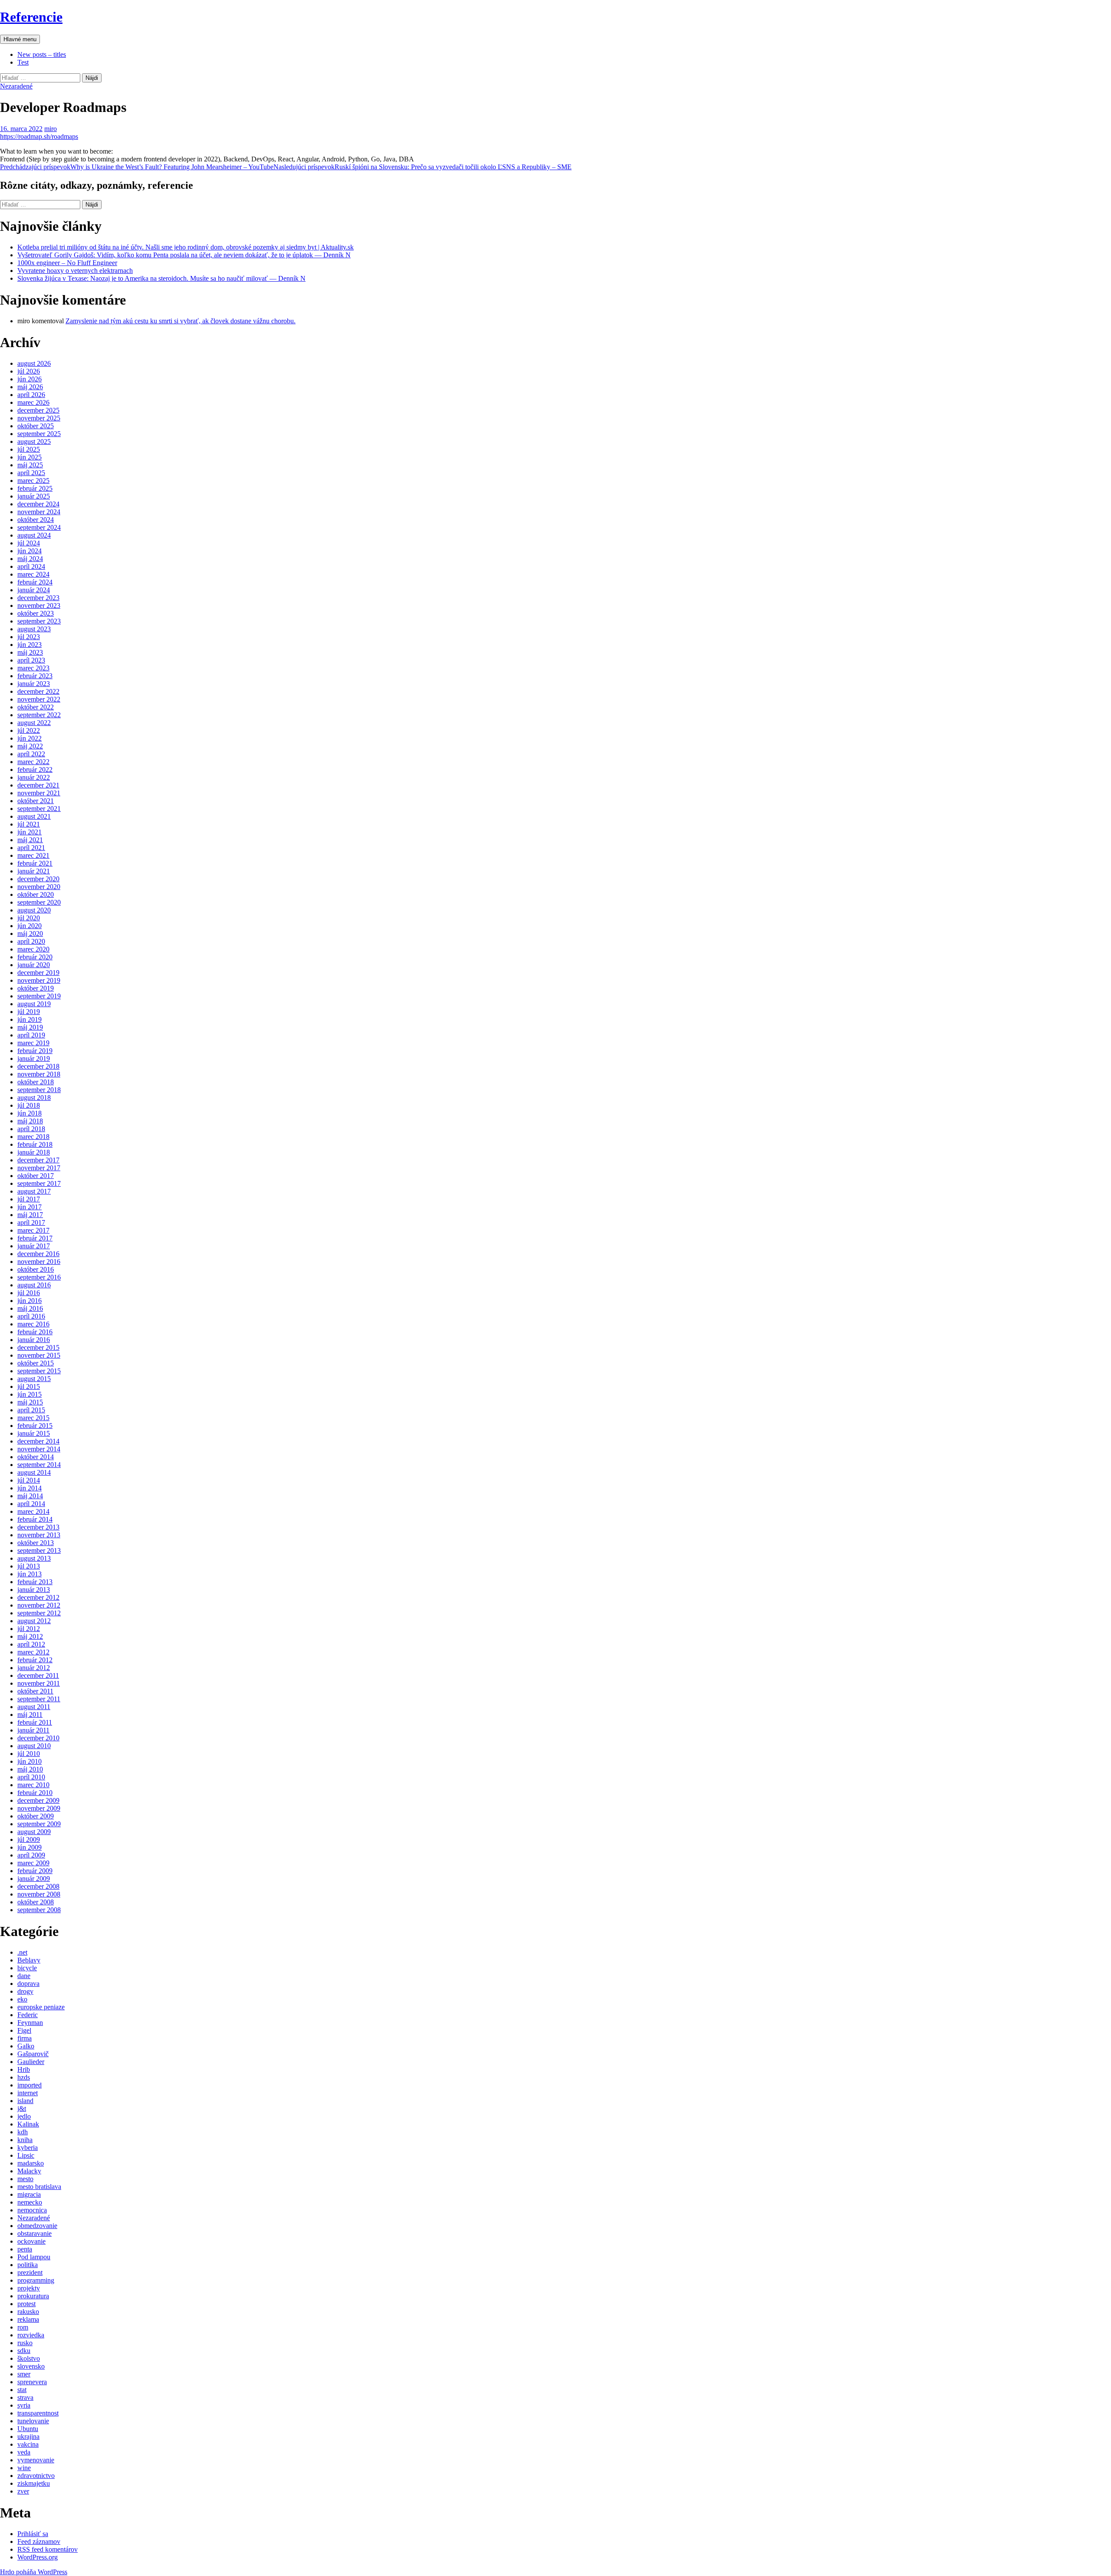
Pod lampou (34, 2257)
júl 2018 (29, 1105)
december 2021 (38, 785)
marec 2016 (33, 1324)
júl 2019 (29, 1012)
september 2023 (39, 621)
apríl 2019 (31, 1035)
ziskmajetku (34, 2483)
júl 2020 (29, 918)
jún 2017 (30, 1207)
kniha (25, 2140)
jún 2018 (30, 1113)
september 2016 (39, 1277)
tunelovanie (33, 2421)
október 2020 (36, 894)
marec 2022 (33, 762)
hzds (24, 2077)
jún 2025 (30, 457)
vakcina (28, 2444)
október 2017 (36, 1176)
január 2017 (34, 1246)
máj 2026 (30, 387)
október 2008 (36, 1902)
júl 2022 (29, 730)
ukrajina (28, 2437)
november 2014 (39, 1449)
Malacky (29, 2171)
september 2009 (39, 1824)
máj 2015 (30, 1402)
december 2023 (38, 598)
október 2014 (36, 1457)
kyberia (28, 2148)
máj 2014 (30, 1496)
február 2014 (35, 1519)
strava (25, 2397)
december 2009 (38, 1800)
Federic (28, 2015)
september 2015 (39, 1371)
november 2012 (39, 1605)
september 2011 (39, 1699)
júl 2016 (29, 1293)
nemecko (30, 2202)
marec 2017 (33, 1230)
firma (25, 2038)
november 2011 (39, 1683)
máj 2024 (30, 559)
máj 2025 (30, 465)
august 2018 (34, 1098)
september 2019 (39, 996)
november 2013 (39, 1535)
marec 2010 (33, 1785)
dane (24, 1976)
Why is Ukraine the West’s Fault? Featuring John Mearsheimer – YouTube (137, 167)
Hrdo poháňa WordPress (34, 2572)
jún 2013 (30, 1574)
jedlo (24, 2116)
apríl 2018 (31, 1129)
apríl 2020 (31, 941)
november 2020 (39, 887)
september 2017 (39, 1183)
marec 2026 (33, 402)
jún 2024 (30, 551)
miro (51, 129)
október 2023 (36, 613)
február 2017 (35, 1238)
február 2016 (35, 1332)
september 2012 (39, 1613)
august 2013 (34, 1558)
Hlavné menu (20, 39)
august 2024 (34, 535)
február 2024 (35, 582)
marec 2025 (33, 481)
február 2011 (35, 1722)
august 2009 (34, 1832)
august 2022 (34, 723)
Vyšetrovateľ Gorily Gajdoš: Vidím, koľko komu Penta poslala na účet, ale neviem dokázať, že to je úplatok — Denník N (184, 255)
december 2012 (38, 1597)
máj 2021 (30, 840)
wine (24, 2468)
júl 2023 (29, 637)
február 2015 (35, 1426)
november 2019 (39, 980)
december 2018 (38, 1066)
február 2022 (35, 770)
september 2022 (39, 715)
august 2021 (34, 816)
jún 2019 (30, 1019)
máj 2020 (30, 934)
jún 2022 (30, 738)
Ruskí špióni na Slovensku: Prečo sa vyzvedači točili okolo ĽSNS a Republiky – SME (422, 167)
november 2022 (39, 699)
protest (26, 2304)
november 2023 (39, 605)
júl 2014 (29, 1480)
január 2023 (34, 684)
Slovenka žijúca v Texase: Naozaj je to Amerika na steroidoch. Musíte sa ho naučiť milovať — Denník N (161, 278)
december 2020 (38, 879)
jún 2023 (30, 645)
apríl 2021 (31, 848)
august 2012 (34, 1621)
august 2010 (34, 1746)
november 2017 (39, 1168)
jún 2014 (30, 1488)
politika (28, 2265)
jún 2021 (30, 832)
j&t (22, 2108)
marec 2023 (33, 668)
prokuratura (33, 2296)
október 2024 (36, 520)
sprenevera (32, 2382)
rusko (25, 2343)
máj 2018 (30, 1121)
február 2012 (35, 1660)
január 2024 (34, 590)
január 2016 (34, 1340)
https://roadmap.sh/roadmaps (39, 136)
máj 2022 (30, 746)
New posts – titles (42, 54)
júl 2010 (29, 1754)
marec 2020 (33, 949)
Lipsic (26, 2155)
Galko (26, 2046)
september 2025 (39, 434)
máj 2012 (30, 1636)
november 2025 (39, 418)
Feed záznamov (39, 2542)
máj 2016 (30, 1308)
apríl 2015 (31, 1410)
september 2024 (39, 527)
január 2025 (34, 496)
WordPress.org (38, 2557)
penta (25, 2249)
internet (28, 2093)
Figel (24, 2030)
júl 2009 (29, 1839)
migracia (29, 2194)
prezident (30, 2272)
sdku (24, 2351)
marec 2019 (33, 1043)
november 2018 (39, 1074)
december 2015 (38, 1347)
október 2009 (36, 1816)
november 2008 (39, 1894)
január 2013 (34, 1590)
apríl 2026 (31, 395)
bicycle (27, 1968)
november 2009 (39, 1808)
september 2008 (39, 1910)
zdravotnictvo (36, 2476)
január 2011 (33, 1730)
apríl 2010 (31, 1777)
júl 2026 (29, 371)
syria (24, 2405)
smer (24, 2374)
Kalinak (28, 2124)
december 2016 (38, 1254)
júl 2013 (29, 1566)
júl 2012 (29, 1629)
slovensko (31, 2366)
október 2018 (36, 1082)
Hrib (24, 2069)
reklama (28, 2319)
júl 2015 (29, 1386)
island (25, 2101)
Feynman (30, 2023)
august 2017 (34, 1191)
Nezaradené (16, 86)
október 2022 (36, 707)
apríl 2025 (31, 473)
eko (22, 1999)
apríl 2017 (31, 1222)
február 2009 (35, 1871)
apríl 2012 (31, 1644)
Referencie (31, 17)
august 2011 (34, 1707)
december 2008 (38, 1886)
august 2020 (34, 910)
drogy (25, 1991)
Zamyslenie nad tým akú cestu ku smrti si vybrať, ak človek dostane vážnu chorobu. (181, 321)
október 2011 (35, 1691)
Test (23, 62)
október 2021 (36, 801)
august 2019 (34, 1004)
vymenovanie (36, 2460)
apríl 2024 (31, 566)
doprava (28, 1984)
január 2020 (34, 965)
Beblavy (29, 1960)
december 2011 (38, 1675)
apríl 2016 (31, 1316)
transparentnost (38, 2413)
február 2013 (35, 1582)
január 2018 (34, 1152)
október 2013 (36, 1543)
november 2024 (39, 512)
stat (22, 2390)
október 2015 (36, 1363)
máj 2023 (30, 652)
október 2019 (36, 988)
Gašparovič (33, 2054)
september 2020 (39, 902)
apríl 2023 (31, 660)
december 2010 (38, 1738)
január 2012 (34, 1668)
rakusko (28, 2312)
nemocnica (32, 2210)
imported (30, 2085)
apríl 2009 (31, 1855)
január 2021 (34, 871)
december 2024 (38, 504)
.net (22, 1952)
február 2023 (35, 676)
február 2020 (35, 957)
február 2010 (35, 1793)
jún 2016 (30, 1301)
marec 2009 (33, 1863)
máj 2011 (30, 1715)
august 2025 (34, 441)
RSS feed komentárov (48, 2549)
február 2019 (35, 1051)
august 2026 (34, 363)
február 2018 (35, 1144)
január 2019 (34, 1058)
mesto (25, 2179)
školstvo (29, 2358)
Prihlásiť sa (33, 2534)
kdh (23, 2132)
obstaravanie (35, 2233)
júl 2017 (29, 1199)
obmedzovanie (37, 2226)
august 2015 (34, 1379)
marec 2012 (33, 1652)
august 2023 (34, 629)
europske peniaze (41, 2007)
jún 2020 (30, 926)
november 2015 (39, 1355)
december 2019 (38, 973)
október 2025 (36, 426)
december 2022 (38, 691)
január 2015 (34, 1433)
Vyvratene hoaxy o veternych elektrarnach (75, 271)
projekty (29, 2288)
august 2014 (34, 1472)
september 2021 (39, 809)
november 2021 (39, 793)
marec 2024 (33, 574)
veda (24, 2452)
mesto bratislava (39, 2187)
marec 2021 (33, 855)
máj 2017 (30, 1215)
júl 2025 (29, 449)
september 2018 (39, 1090)
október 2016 (36, 1269)
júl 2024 (29, 543)
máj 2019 (30, 1027)
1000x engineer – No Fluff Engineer (67, 263)
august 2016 (34, 1285)
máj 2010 (30, 1769)
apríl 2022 (31, 754)
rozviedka (31, 2335)
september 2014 (39, 1465)
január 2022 (34, 777)
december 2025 (38, 410)
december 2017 (38, 1160)
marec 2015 (33, 1418)
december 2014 (38, 1441)
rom (23, 2327)
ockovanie (31, 2241)
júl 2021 (29, 824)
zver (23, 2491)
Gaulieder (31, 2062)
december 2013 (38, 1527)
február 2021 (35, 863)
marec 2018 (33, 1137)
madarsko (31, 2163)
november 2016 (39, 1262)
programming (36, 2280)
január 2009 (34, 1879)
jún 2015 (30, 1394)
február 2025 (35, 488)
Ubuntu (28, 2429)
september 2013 (39, 1551)
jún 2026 (30, 379)
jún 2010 (30, 1761)
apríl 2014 (31, 1504)
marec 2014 (33, 1511)
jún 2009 (30, 1847)
